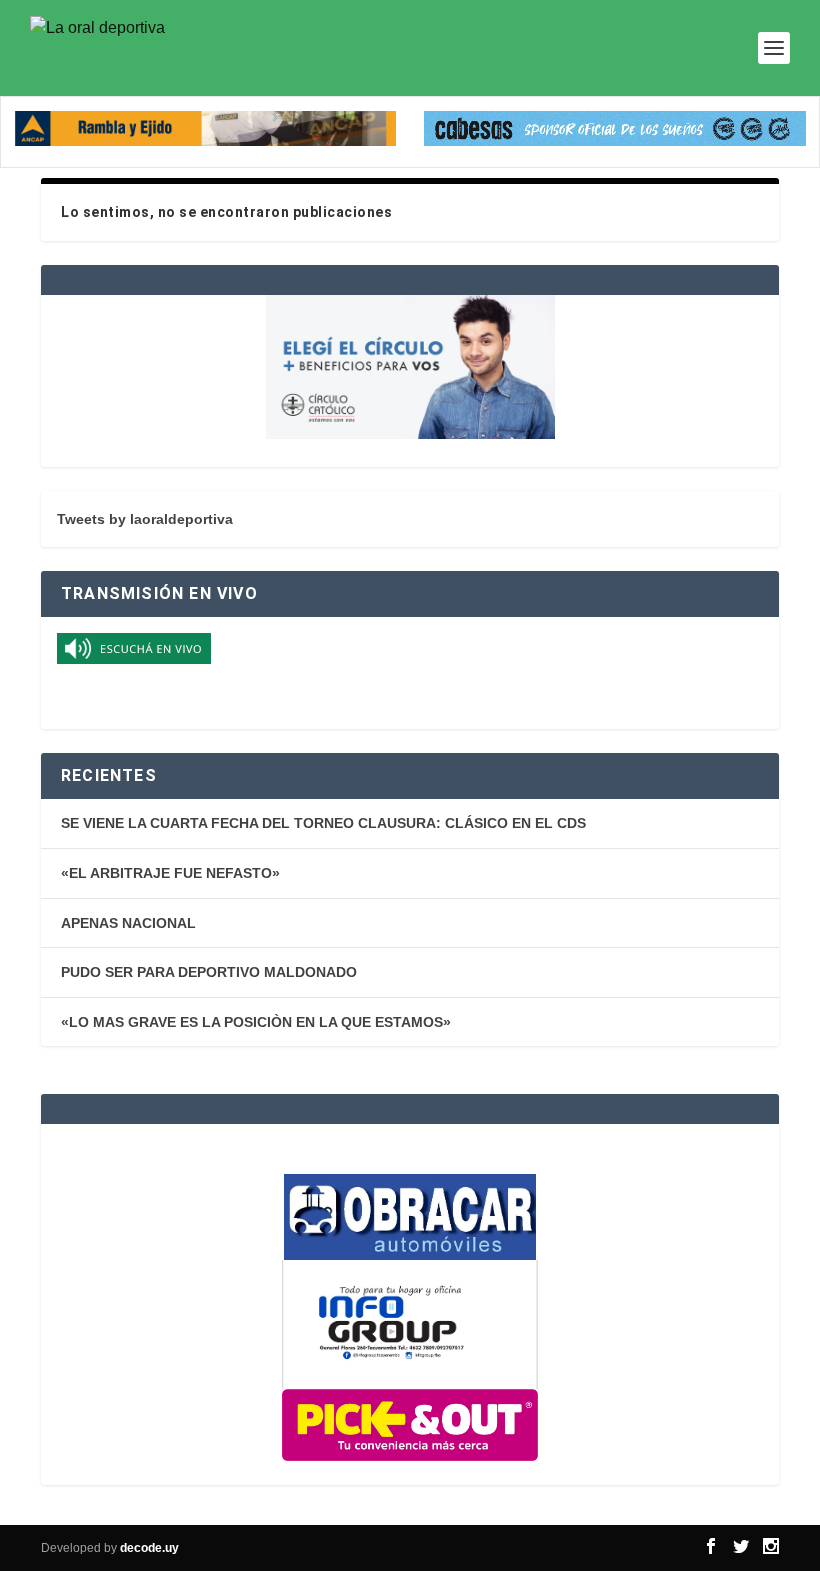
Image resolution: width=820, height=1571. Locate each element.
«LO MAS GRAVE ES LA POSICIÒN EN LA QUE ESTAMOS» (256, 1022)
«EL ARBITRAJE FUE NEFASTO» (170, 873)
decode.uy (149, 1548)
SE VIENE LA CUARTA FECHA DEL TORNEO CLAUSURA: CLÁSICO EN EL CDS (323, 823)
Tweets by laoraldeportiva (145, 519)
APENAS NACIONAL (128, 923)
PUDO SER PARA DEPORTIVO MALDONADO (209, 972)
